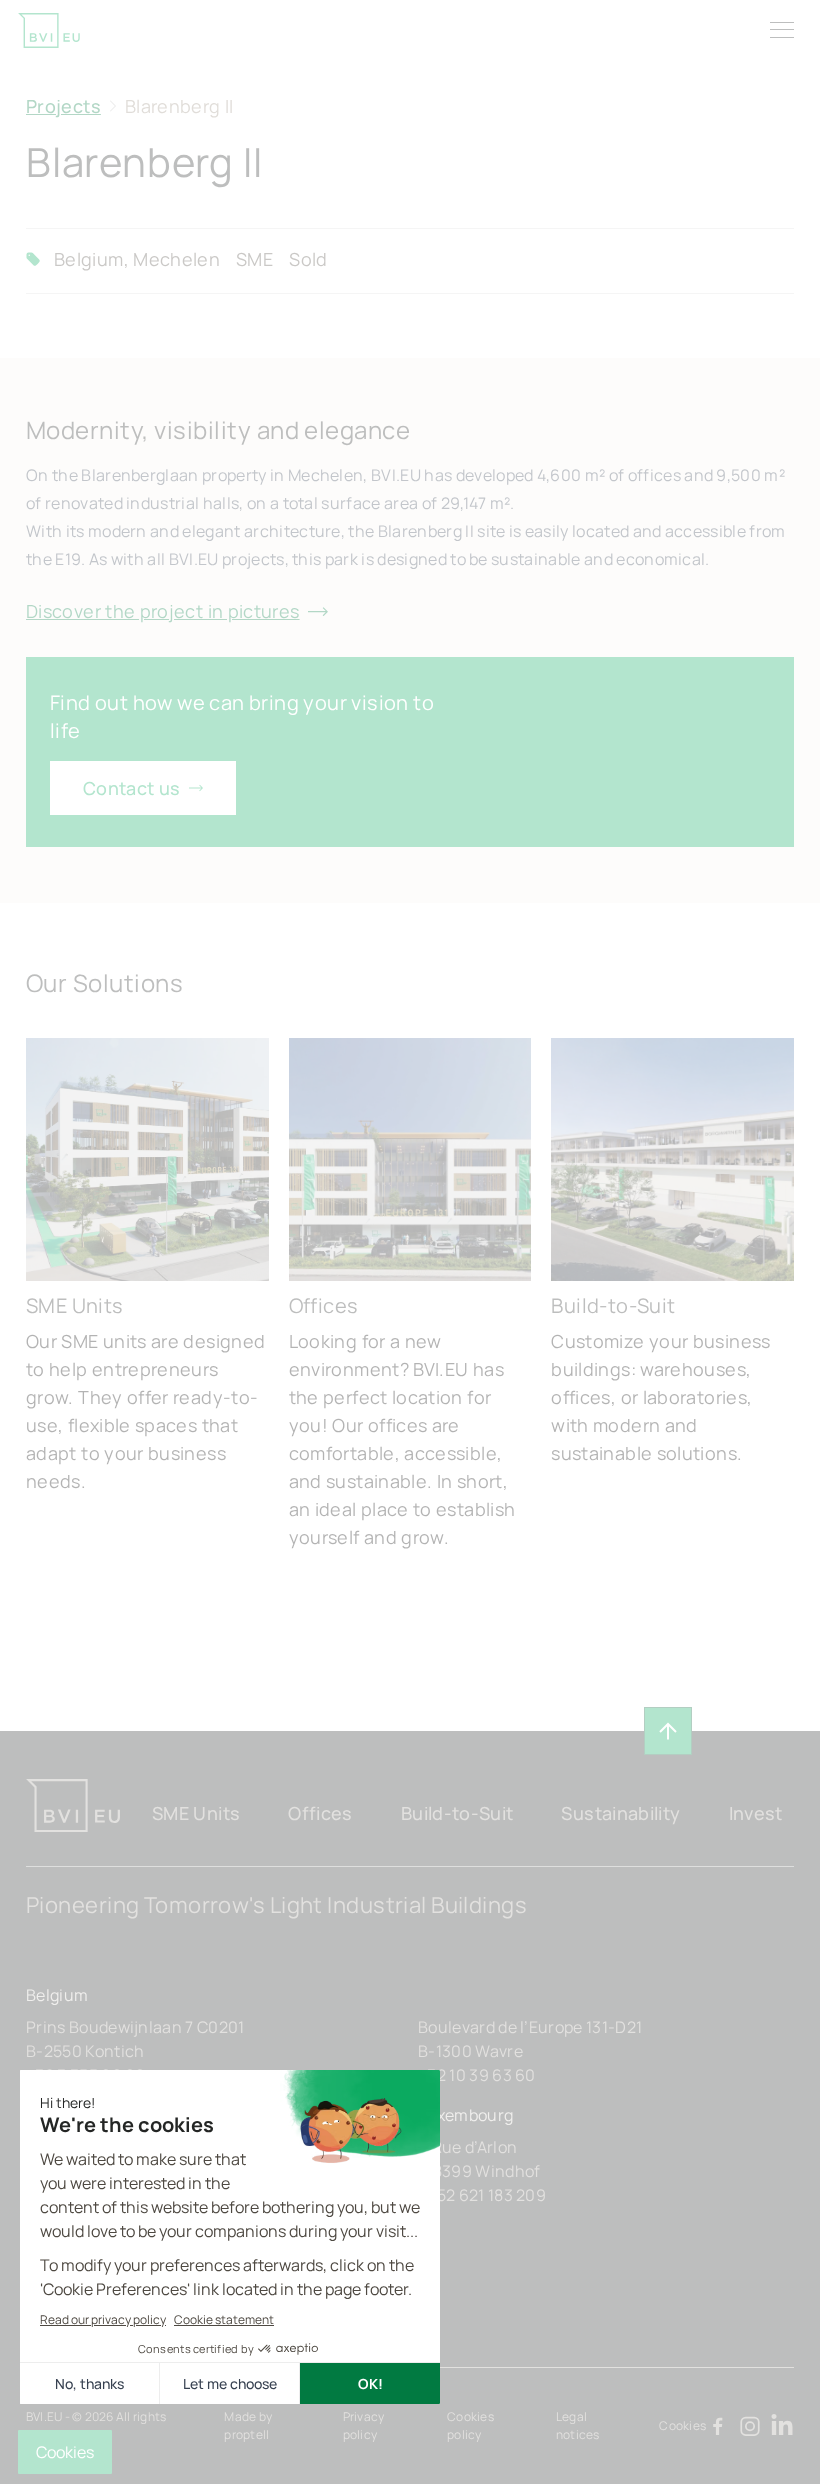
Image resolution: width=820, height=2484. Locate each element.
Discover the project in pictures (163, 611)
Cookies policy (470, 2425)
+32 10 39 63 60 (477, 2075)
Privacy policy (364, 2425)
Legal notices (578, 2425)
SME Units (196, 1813)
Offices (320, 1813)
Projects (63, 106)
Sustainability (620, 1813)
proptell (246, 2434)
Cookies (682, 2425)
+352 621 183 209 (482, 2195)
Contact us (132, 788)
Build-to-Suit (457, 1813)
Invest (756, 1813)
